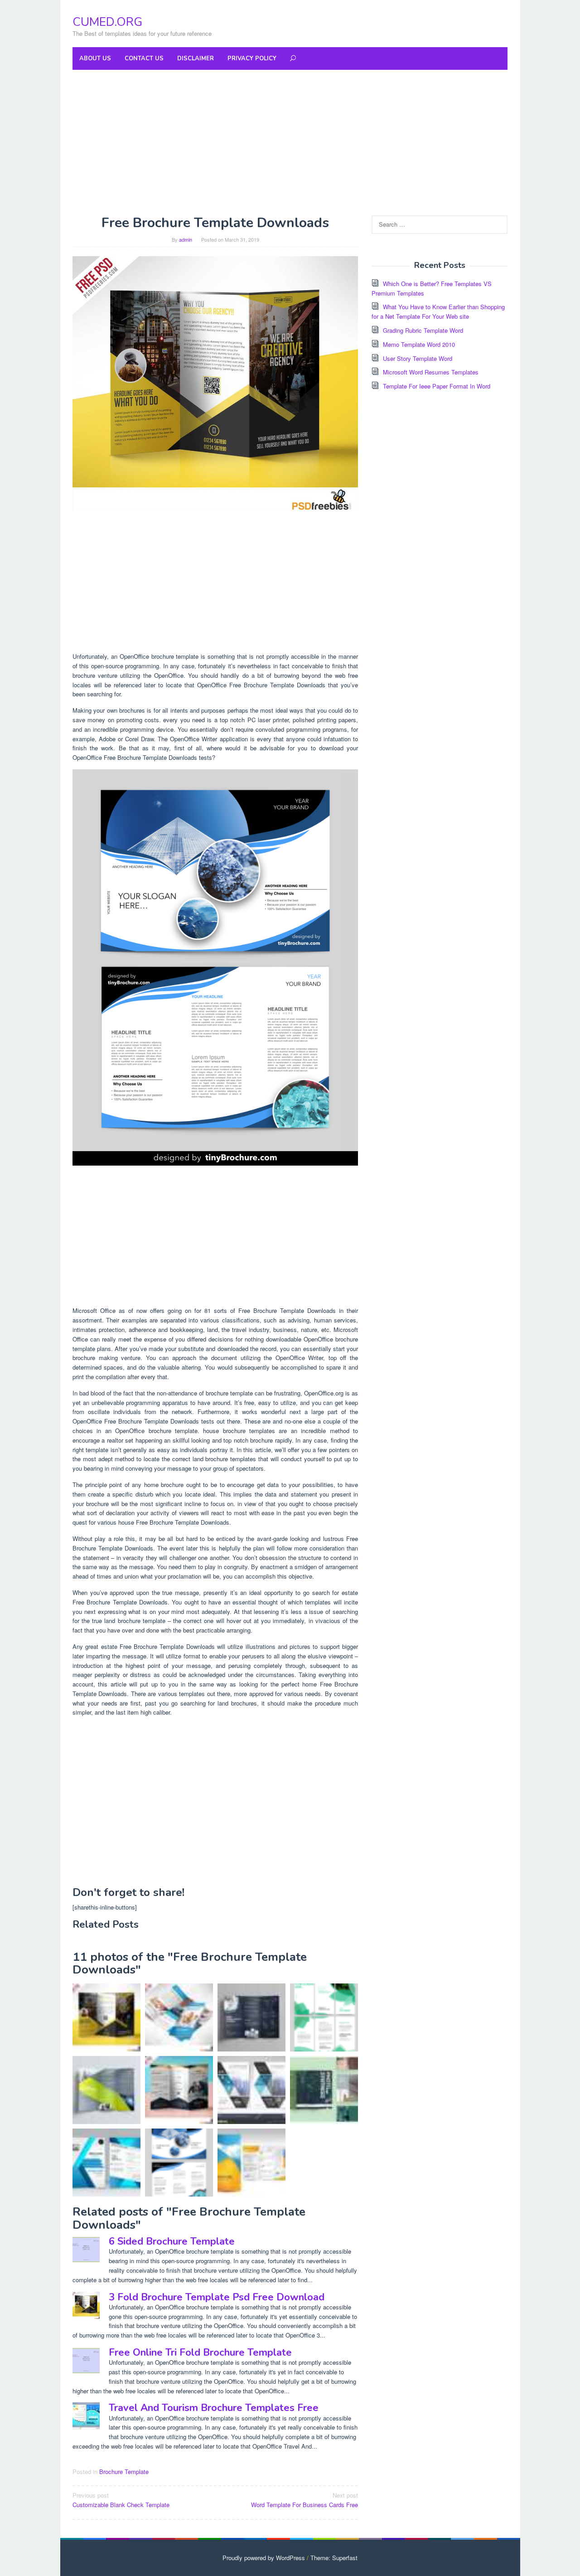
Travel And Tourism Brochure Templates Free (214, 2408)
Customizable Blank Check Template (121, 2500)
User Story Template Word (418, 358)
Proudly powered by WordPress (264, 2558)
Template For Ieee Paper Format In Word (437, 386)
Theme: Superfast (334, 2558)
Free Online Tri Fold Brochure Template (200, 2352)
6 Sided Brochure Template (172, 2241)
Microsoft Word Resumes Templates (431, 372)
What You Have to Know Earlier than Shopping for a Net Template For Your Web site (438, 311)
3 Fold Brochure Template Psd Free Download (217, 2297)
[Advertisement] (290, 142)
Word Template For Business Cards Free (304, 2500)
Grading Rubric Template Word (423, 330)
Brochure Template (124, 2472)
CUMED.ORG (107, 22)
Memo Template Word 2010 (419, 344)
